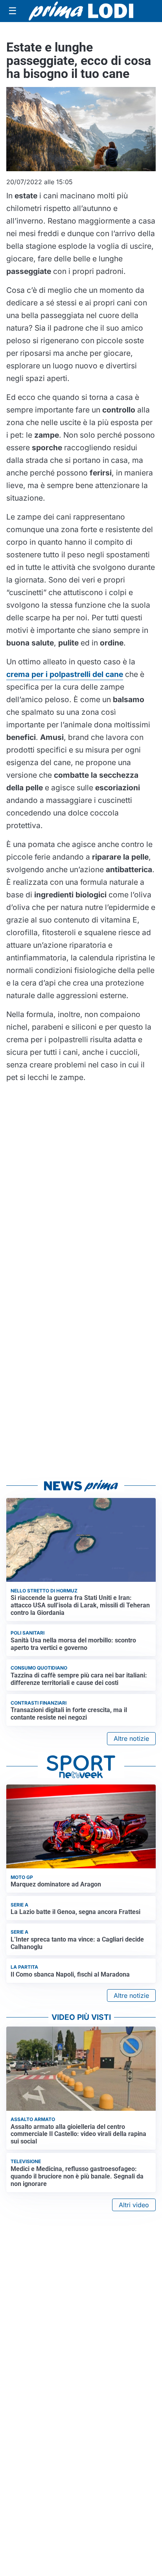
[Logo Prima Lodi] (81, 11)
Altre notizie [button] (131, 1738)
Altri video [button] (134, 2205)
